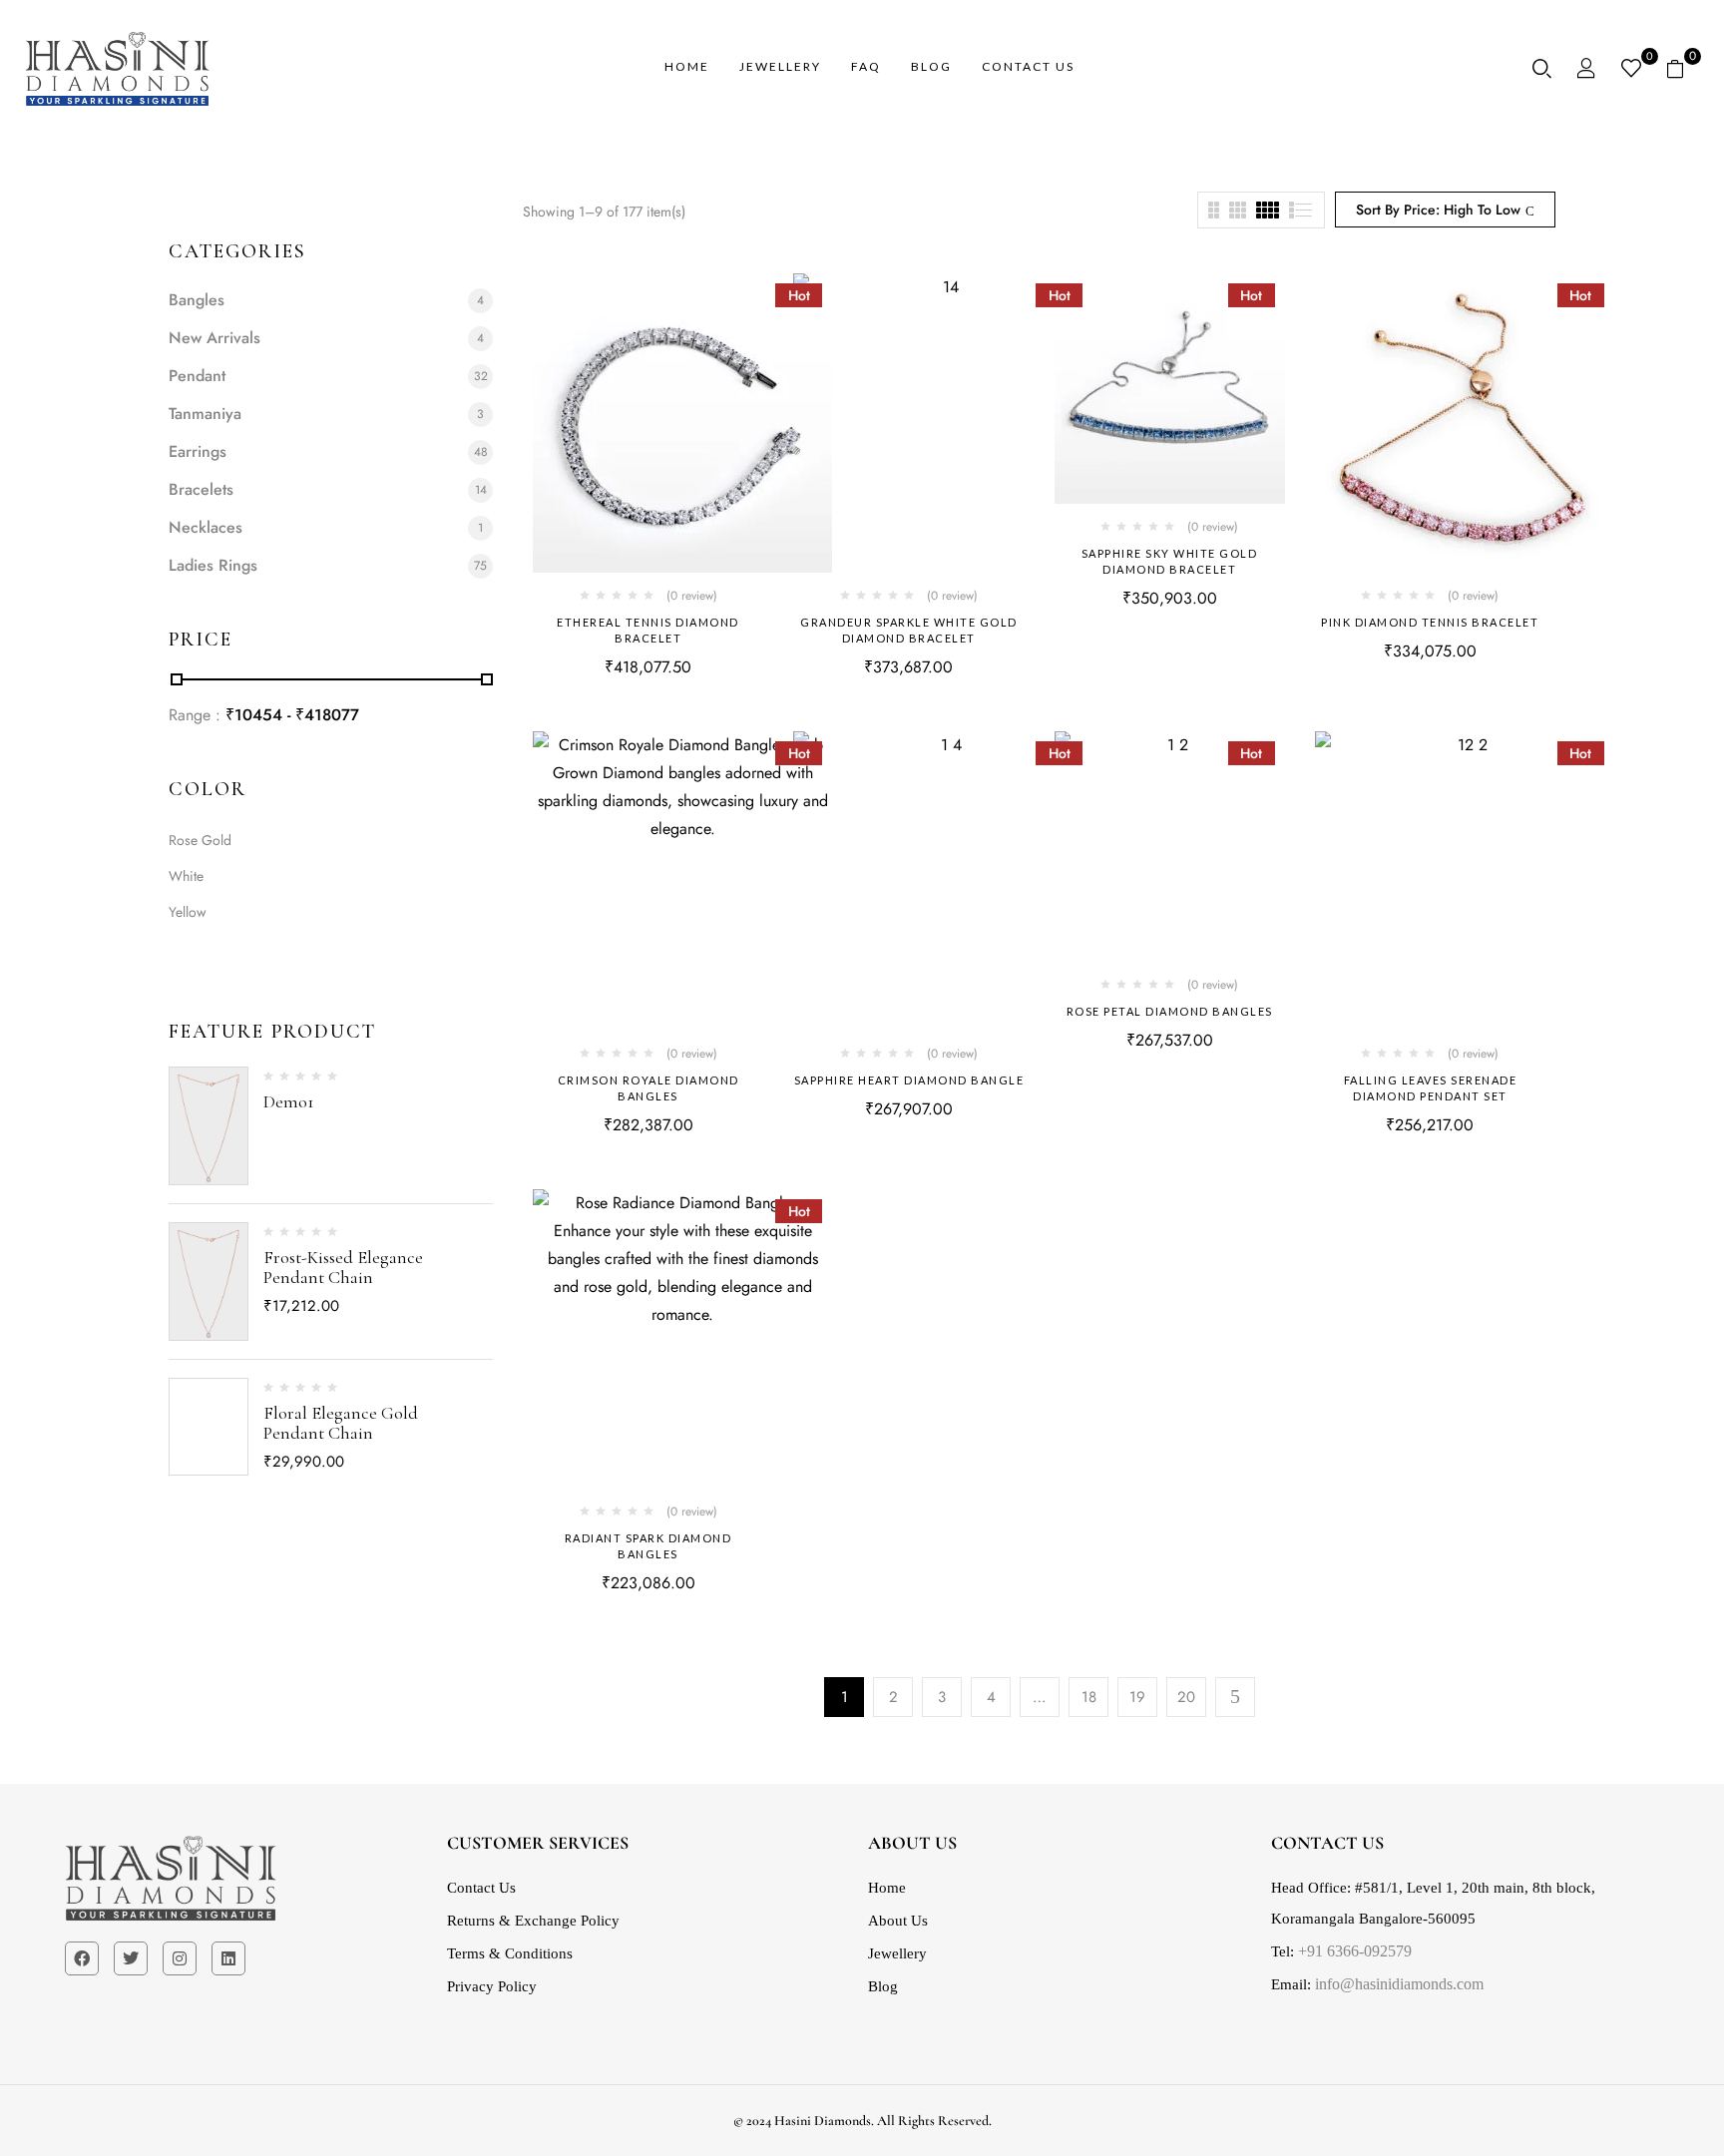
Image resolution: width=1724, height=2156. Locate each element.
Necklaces (206, 527)
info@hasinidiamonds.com (1399, 1983)
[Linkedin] (228, 1958)
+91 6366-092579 (1353, 1950)
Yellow (188, 912)
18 (1089, 1697)
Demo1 (289, 1101)
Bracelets (201, 489)
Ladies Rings (213, 565)
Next (1235, 1697)
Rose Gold (200, 840)
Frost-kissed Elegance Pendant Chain (343, 1267)
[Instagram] (180, 1958)
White (186, 876)
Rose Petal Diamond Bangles (1170, 1011)
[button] (1683, 69)
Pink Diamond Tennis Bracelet (1430, 622)
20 (1186, 1697)
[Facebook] (82, 1958)
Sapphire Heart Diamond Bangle (909, 1080)
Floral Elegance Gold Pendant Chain (341, 1423)
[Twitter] (131, 1958)
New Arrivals (215, 338)
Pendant (197, 376)
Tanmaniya (205, 414)
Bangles (197, 300)
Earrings (198, 451)
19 (1137, 1697)
